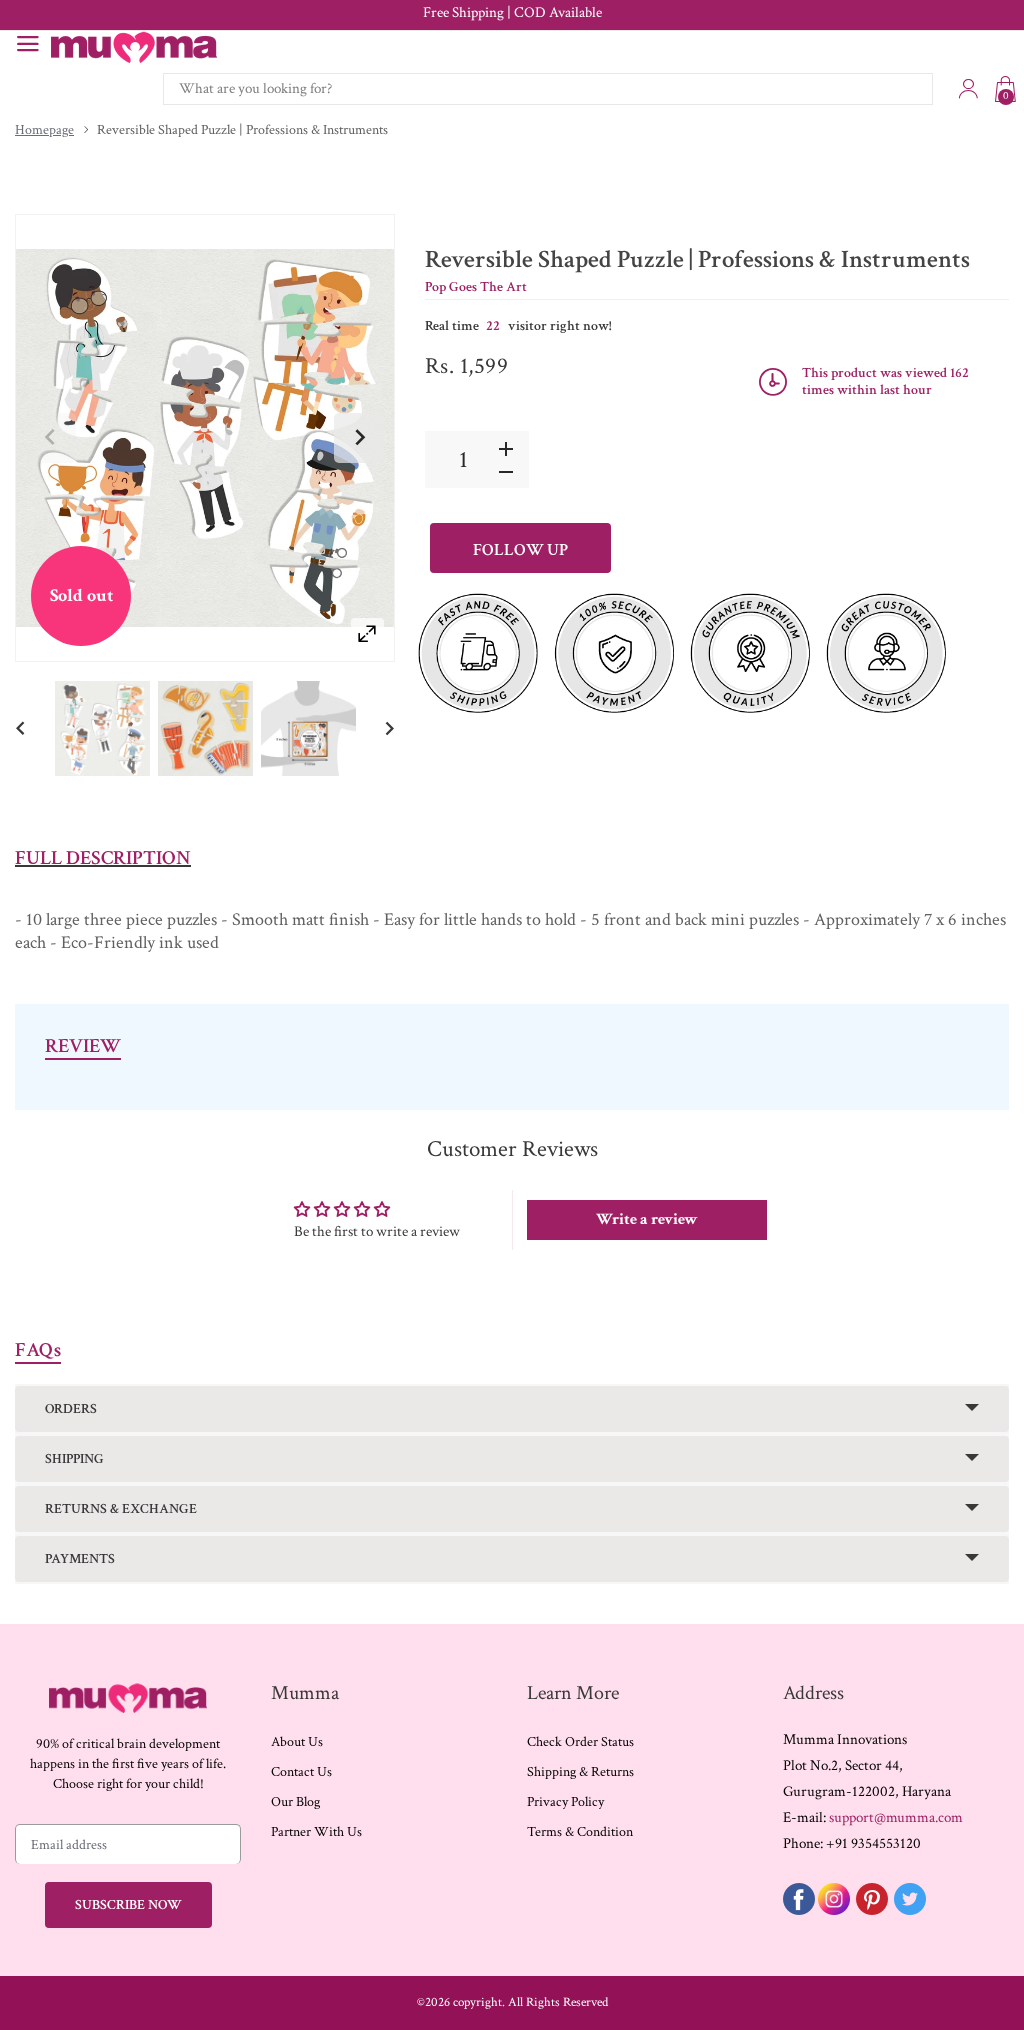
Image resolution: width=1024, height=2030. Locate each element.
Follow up (520, 550)
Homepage (44, 130)
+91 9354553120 (873, 1843)
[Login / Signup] (968, 89)
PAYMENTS (80, 1559)
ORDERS (71, 1409)
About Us (297, 1742)
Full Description (103, 858)
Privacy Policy (565, 1802)
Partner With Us (316, 1832)
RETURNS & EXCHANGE (121, 1509)
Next (359, 438)
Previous (51, 438)
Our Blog (295, 1802)
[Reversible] (102, 728)
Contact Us (301, 1772)
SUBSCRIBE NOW (128, 1905)
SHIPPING (74, 1459)
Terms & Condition (580, 1832)
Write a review (647, 1219)
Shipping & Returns (580, 1772)
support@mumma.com (896, 1817)
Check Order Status (580, 1742)
